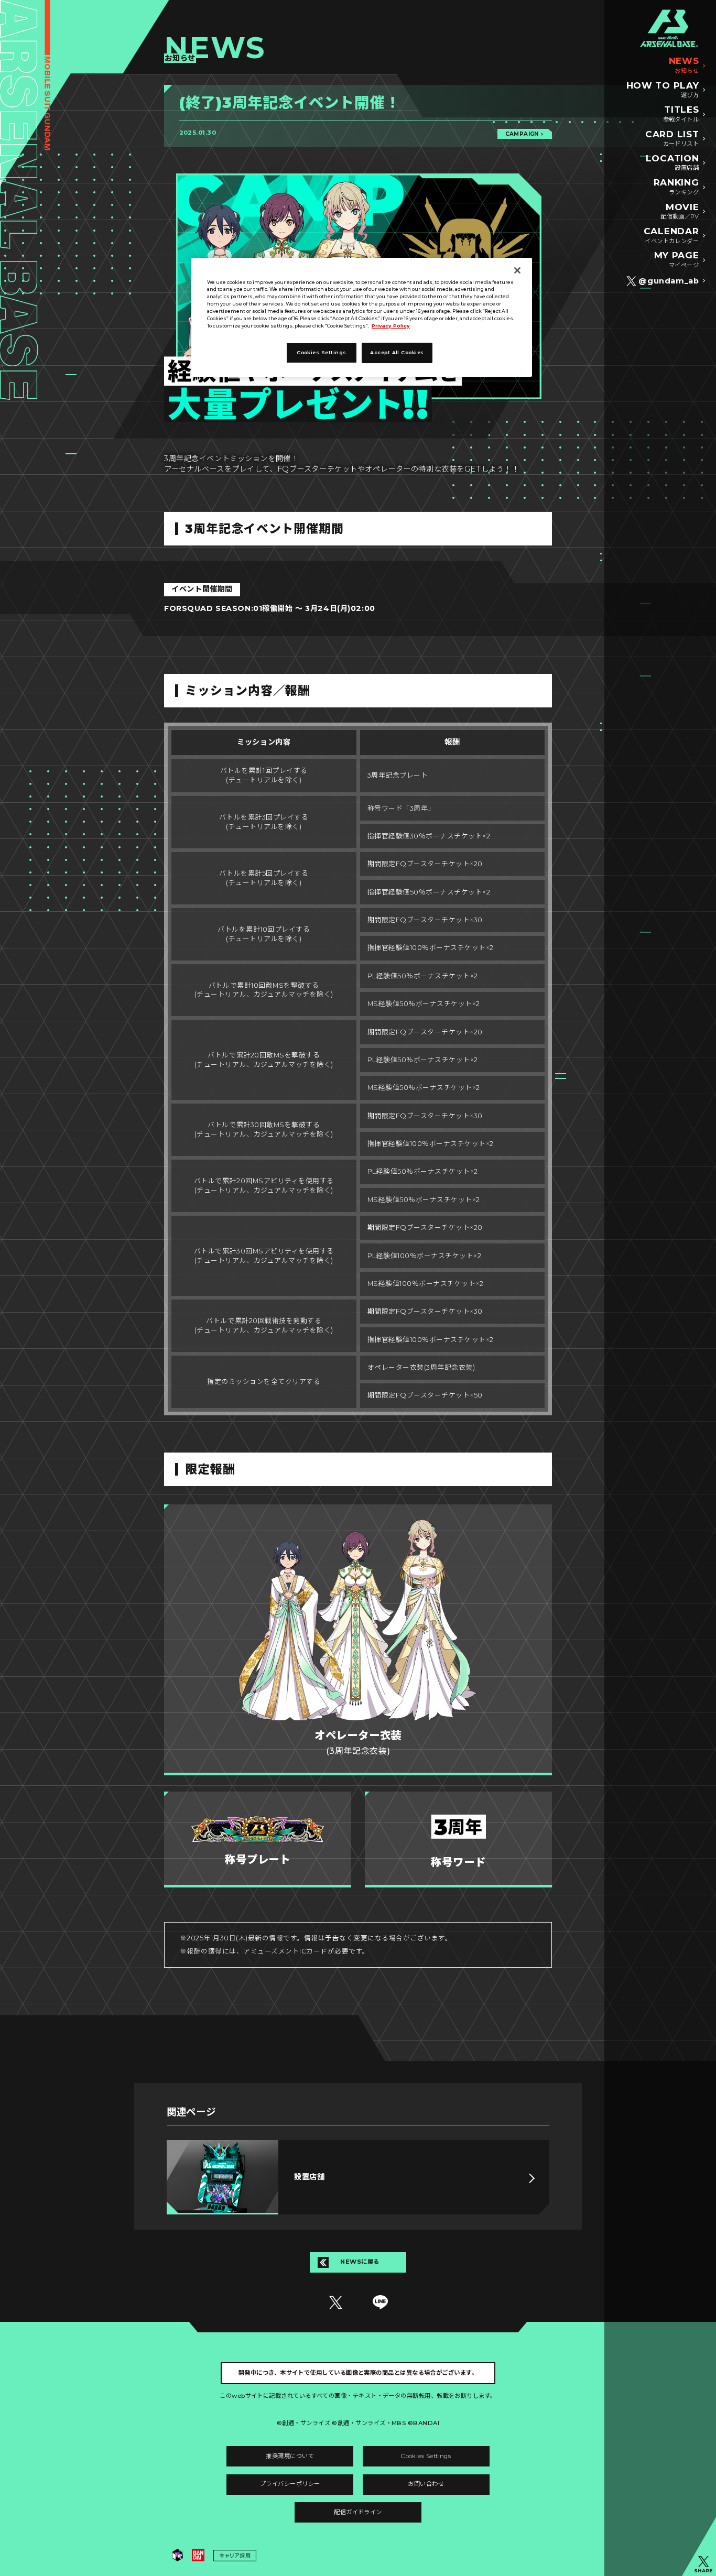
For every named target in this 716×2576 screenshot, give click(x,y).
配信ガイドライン (358, 2512)
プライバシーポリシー (290, 2484)
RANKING (676, 187)
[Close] (517, 270)
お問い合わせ (426, 2484)
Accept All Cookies (397, 352)
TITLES (681, 114)
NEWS (684, 65)
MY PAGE (677, 259)
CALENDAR (671, 235)
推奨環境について (290, 2456)
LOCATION (672, 162)
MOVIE (680, 211)
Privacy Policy (391, 326)
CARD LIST (672, 138)
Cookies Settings (426, 2456)
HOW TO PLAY (663, 90)
